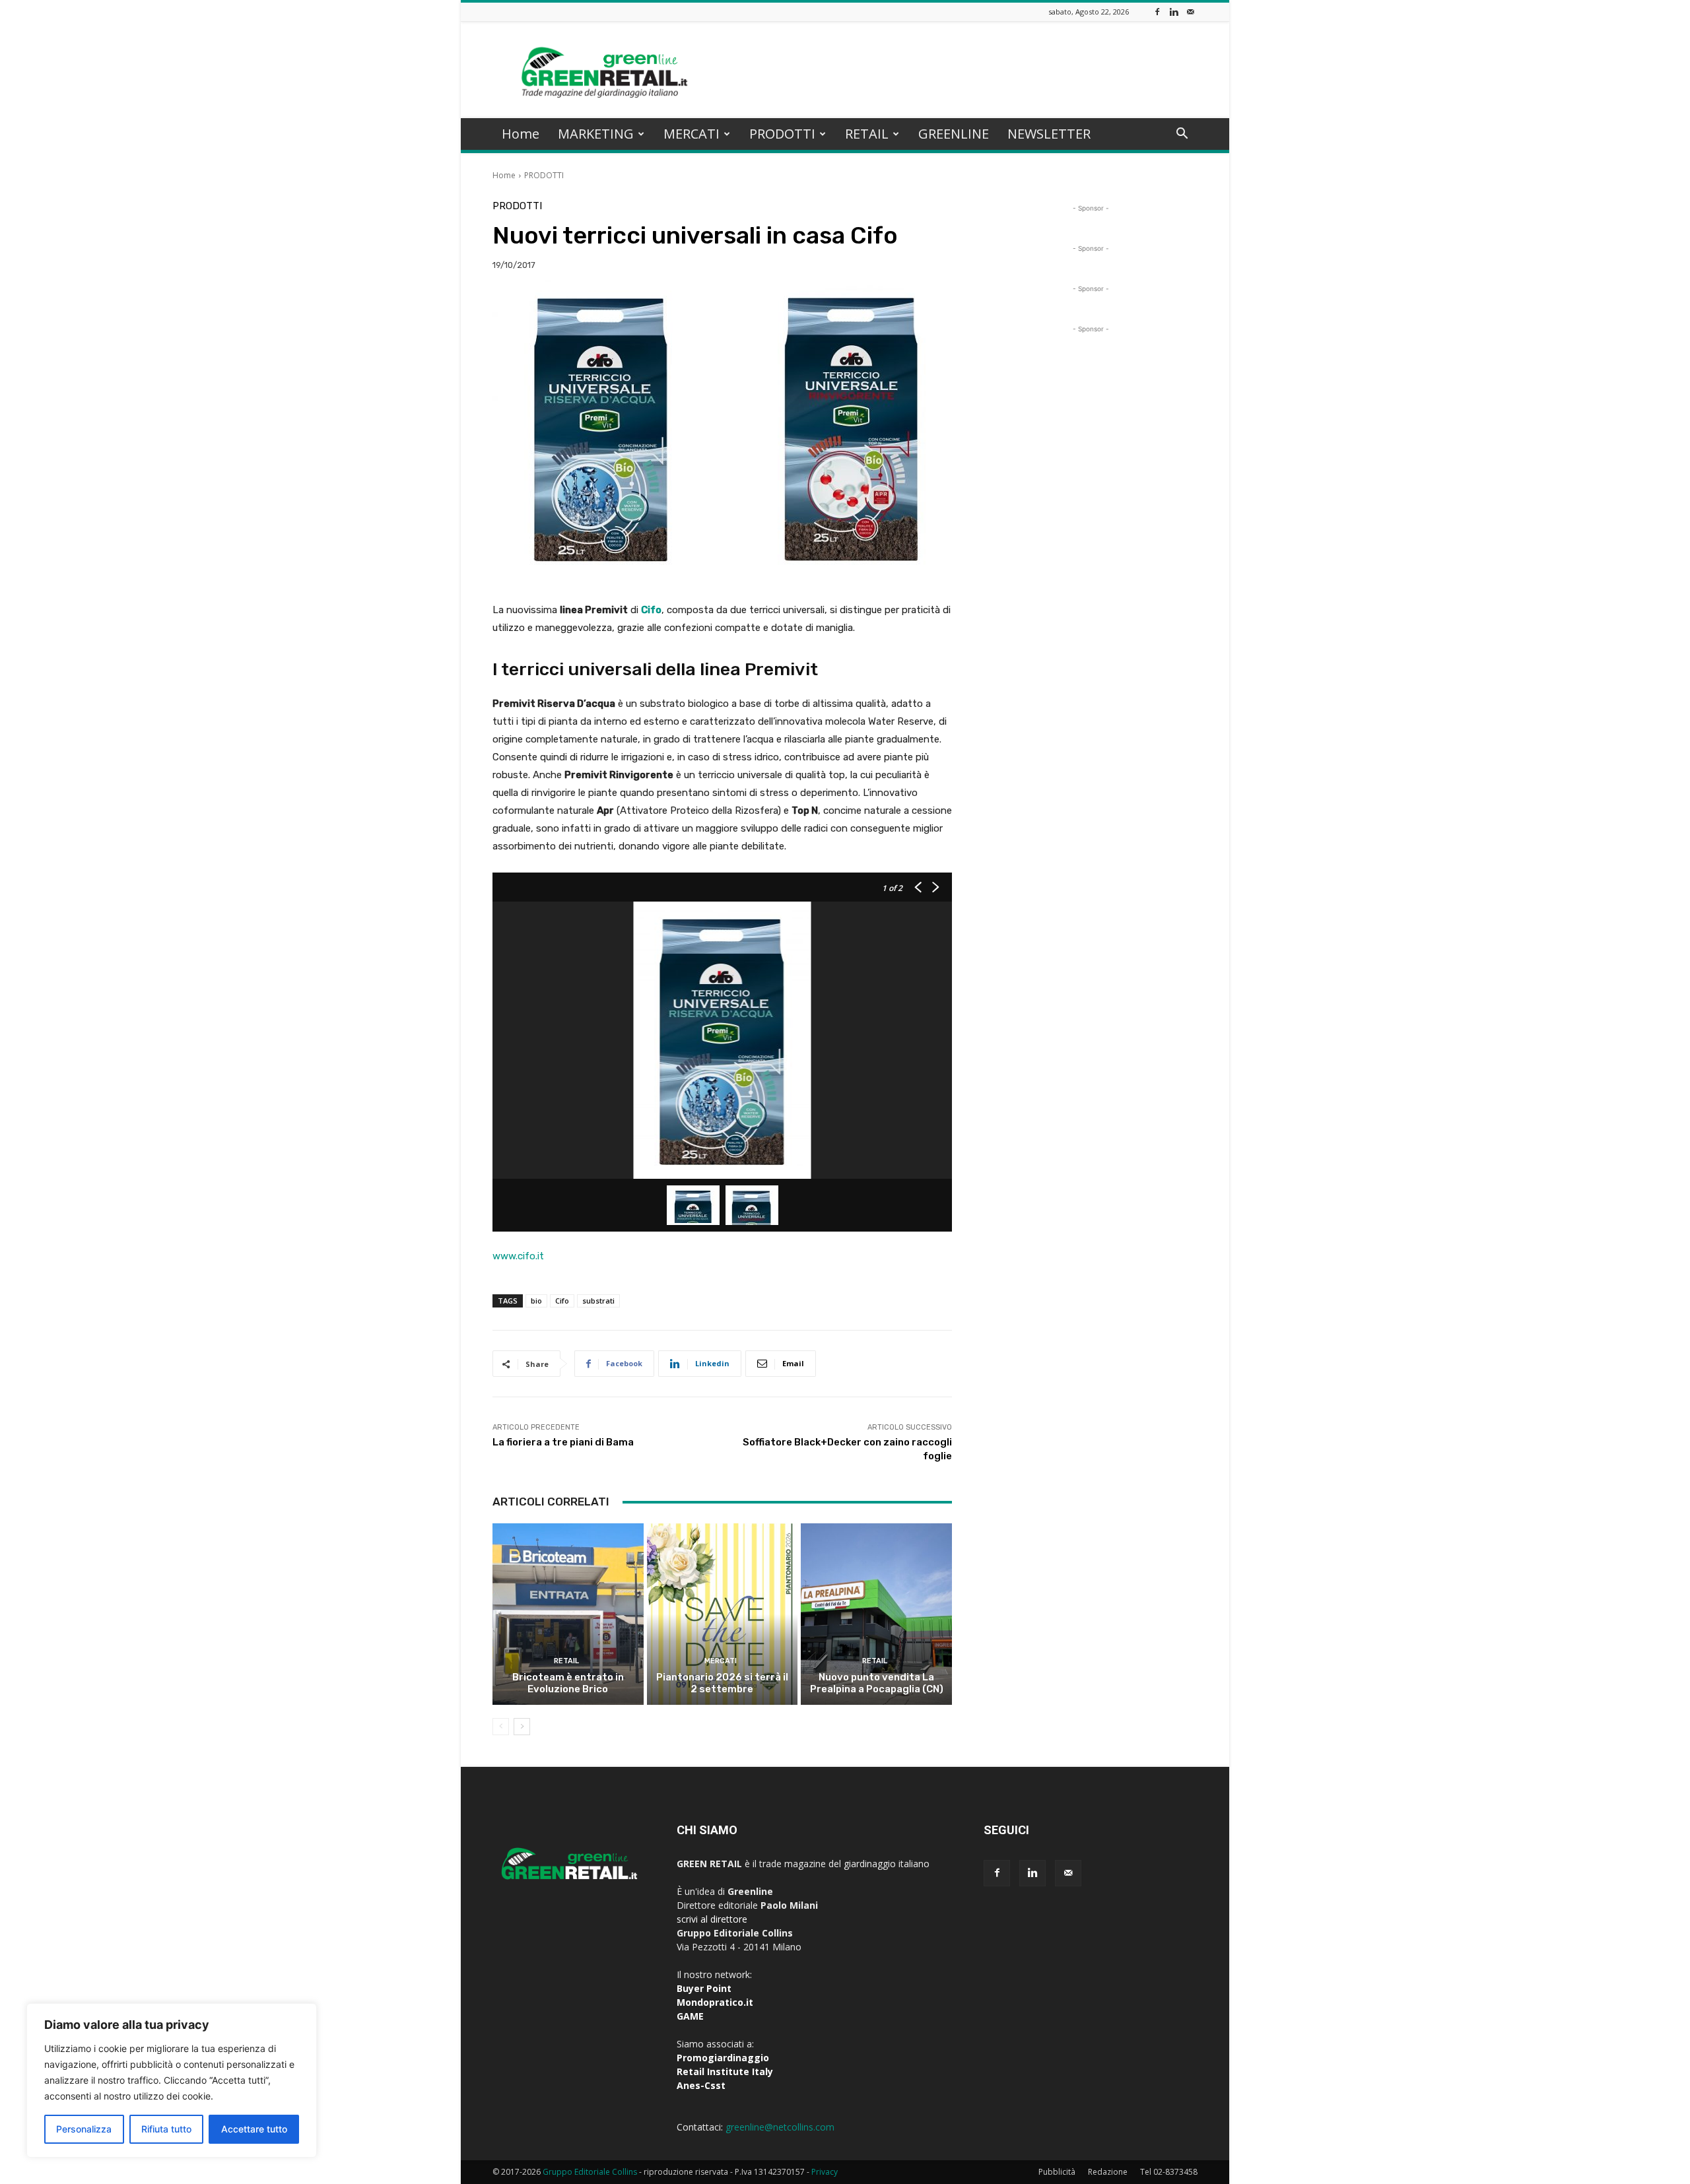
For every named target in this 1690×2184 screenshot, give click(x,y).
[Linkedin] (1174, 12)
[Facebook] (1157, 12)
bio (536, 1301)
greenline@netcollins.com (780, 2127)
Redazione (1108, 2172)
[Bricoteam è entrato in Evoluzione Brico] (568, 1614)
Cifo (562, 1301)
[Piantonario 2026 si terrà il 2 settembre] (723, 1614)
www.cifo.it (518, 1256)
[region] (172, 2080)
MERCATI (692, 134)
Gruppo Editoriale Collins (590, 2172)
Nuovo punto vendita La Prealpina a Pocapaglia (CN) (877, 1683)
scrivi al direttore (712, 1919)
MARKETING (596, 134)
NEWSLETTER (1049, 134)
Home (521, 134)
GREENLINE (954, 134)
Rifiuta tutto (166, 2129)
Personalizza (84, 2129)
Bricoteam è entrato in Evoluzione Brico (568, 1683)
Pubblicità (1057, 2172)
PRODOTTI (782, 134)
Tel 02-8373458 (1169, 2172)
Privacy (825, 2172)
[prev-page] (501, 1727)
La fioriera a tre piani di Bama (563, 1442)
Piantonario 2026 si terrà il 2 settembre (722, 1683)
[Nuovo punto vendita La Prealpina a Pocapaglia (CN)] (876, 1614)
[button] (1182, 135)
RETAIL (867, 134)
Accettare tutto (254, 2129)
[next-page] (522, 1727)
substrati (598, 1301)
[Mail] (1190, 12)
